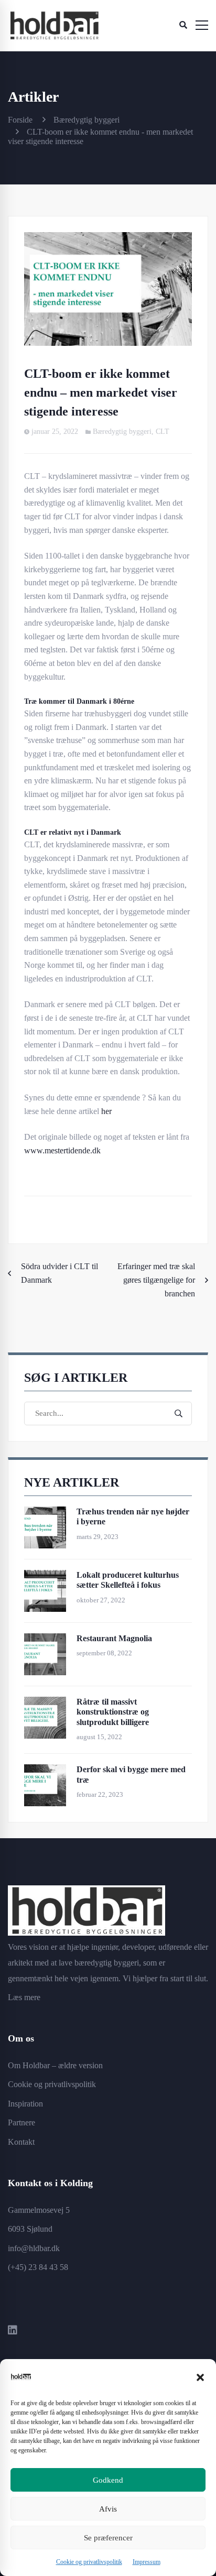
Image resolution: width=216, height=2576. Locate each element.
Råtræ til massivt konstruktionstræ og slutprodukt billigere (113, 1712)
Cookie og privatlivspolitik (89, 2562)
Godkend (108, 2480)
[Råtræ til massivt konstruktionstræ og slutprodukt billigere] (45, 1703)
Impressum (147, 2562)
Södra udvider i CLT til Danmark (60, 1273)
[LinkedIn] (13, 2331)
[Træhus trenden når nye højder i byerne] (45, 1513)
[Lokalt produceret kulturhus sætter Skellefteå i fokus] (45, 1576)
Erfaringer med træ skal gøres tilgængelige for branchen (156, 1280)
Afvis (108, 2509)
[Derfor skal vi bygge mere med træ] (45, 1771)
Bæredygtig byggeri (87, 120)
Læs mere (24, 1997)
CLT (163, 432)
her (106, 1111)
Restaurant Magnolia (114, 1638)
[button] (200, 2377)
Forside (20, 120)
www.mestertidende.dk (62, 1150)
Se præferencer (108, 2538)
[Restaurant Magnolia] (45, 1640)
